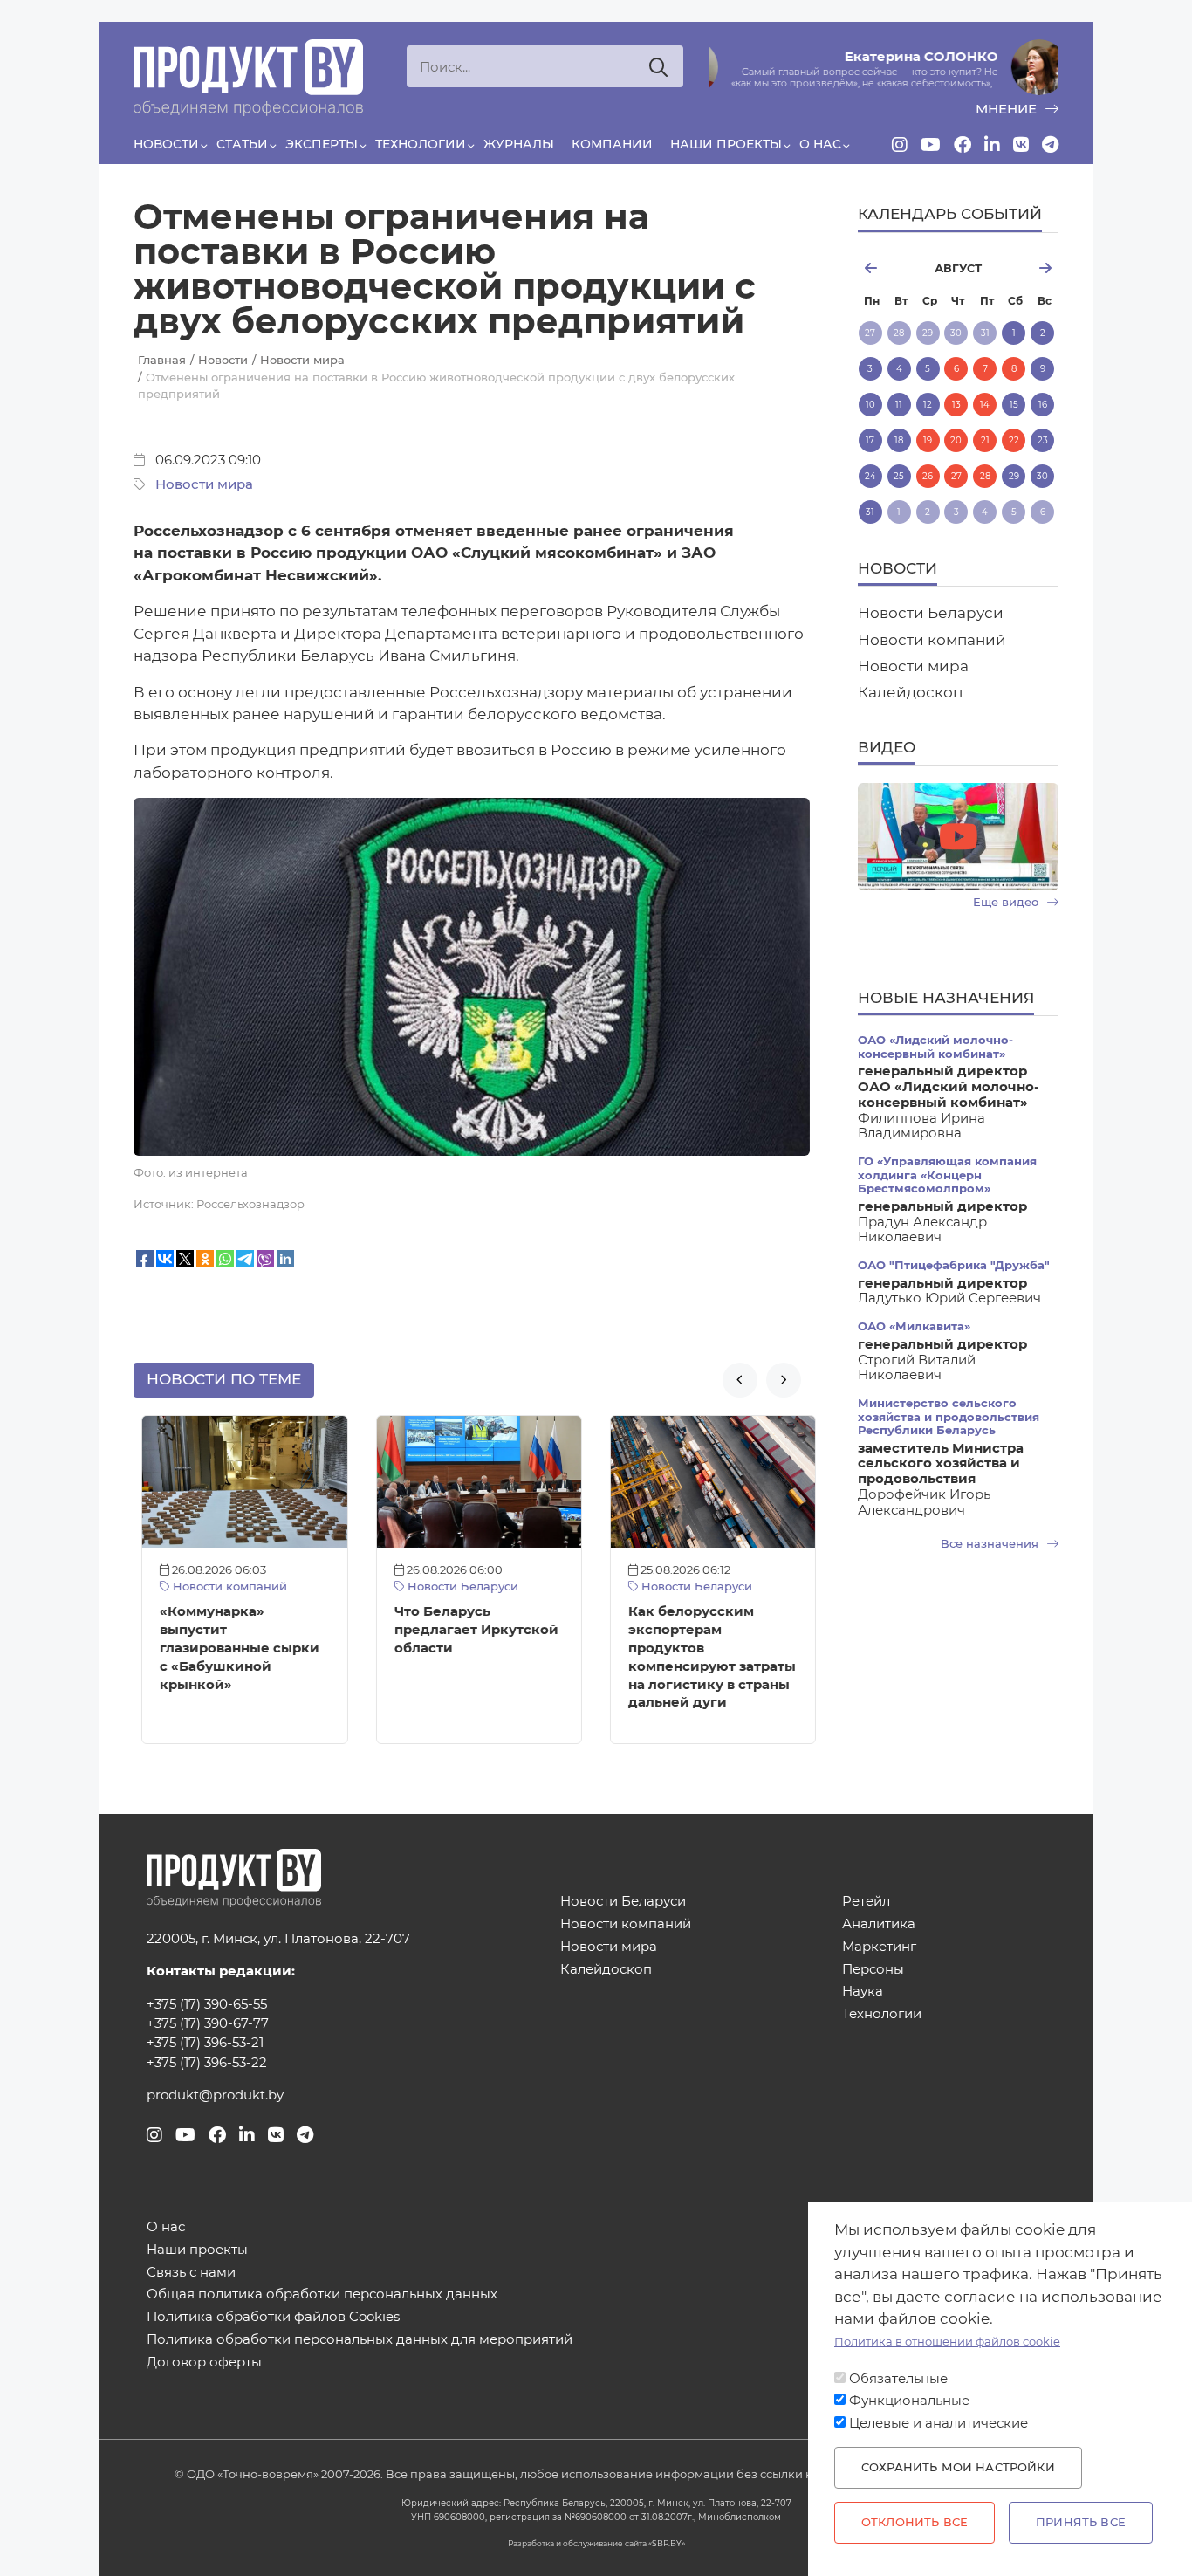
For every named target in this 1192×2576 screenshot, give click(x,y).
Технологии (421, 144)
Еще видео (1007, 902)
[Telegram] (1050, 145)
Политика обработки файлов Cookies (273, 2317)
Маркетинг (879, 1947)
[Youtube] (931, 145)
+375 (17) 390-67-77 (208, 2023)
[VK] (1021, 145)
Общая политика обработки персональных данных (322, 2294)
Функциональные (909, 2401)
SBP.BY (667, 2543)
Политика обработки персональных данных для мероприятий (360, 2340)
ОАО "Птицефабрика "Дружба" (954, 1265)
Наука (863, 1992)
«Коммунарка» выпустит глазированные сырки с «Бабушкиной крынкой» (233, 1648)
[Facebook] (963, 145)
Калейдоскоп (910, 692)
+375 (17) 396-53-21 (205, 2043)
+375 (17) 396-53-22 (207, 2063)
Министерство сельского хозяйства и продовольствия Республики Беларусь (949, 1417)
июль (889, 268)
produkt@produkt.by (215, 2095)
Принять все (1081, 2522)
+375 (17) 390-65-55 (207, 2004)
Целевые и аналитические (939, 2423)
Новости (166, 144)
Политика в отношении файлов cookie (947, 2342)
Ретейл (866, 1902)
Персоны (873, 1970)
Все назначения (991, 1544)
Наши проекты (726, 144)
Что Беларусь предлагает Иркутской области (469, 1630)
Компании (612, 144)
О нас (820, 144)
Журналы (519, 144)
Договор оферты (204, 2363)
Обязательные (898, 2379)
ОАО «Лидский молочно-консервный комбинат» (935, 1047)
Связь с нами (191, 2273)
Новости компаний (221, 1587)
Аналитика (879, 1924)
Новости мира (204, 484)
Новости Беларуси (453, 1587)
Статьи (242, 144)
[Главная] (248, 78)
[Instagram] (900, 145)
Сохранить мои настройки (958, 2467)
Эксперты (322, 144)
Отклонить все (915, 2522)
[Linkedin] (992, 145)
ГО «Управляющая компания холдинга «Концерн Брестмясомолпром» (947, 1175)
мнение (1008, 109)
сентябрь (1028, 268)
